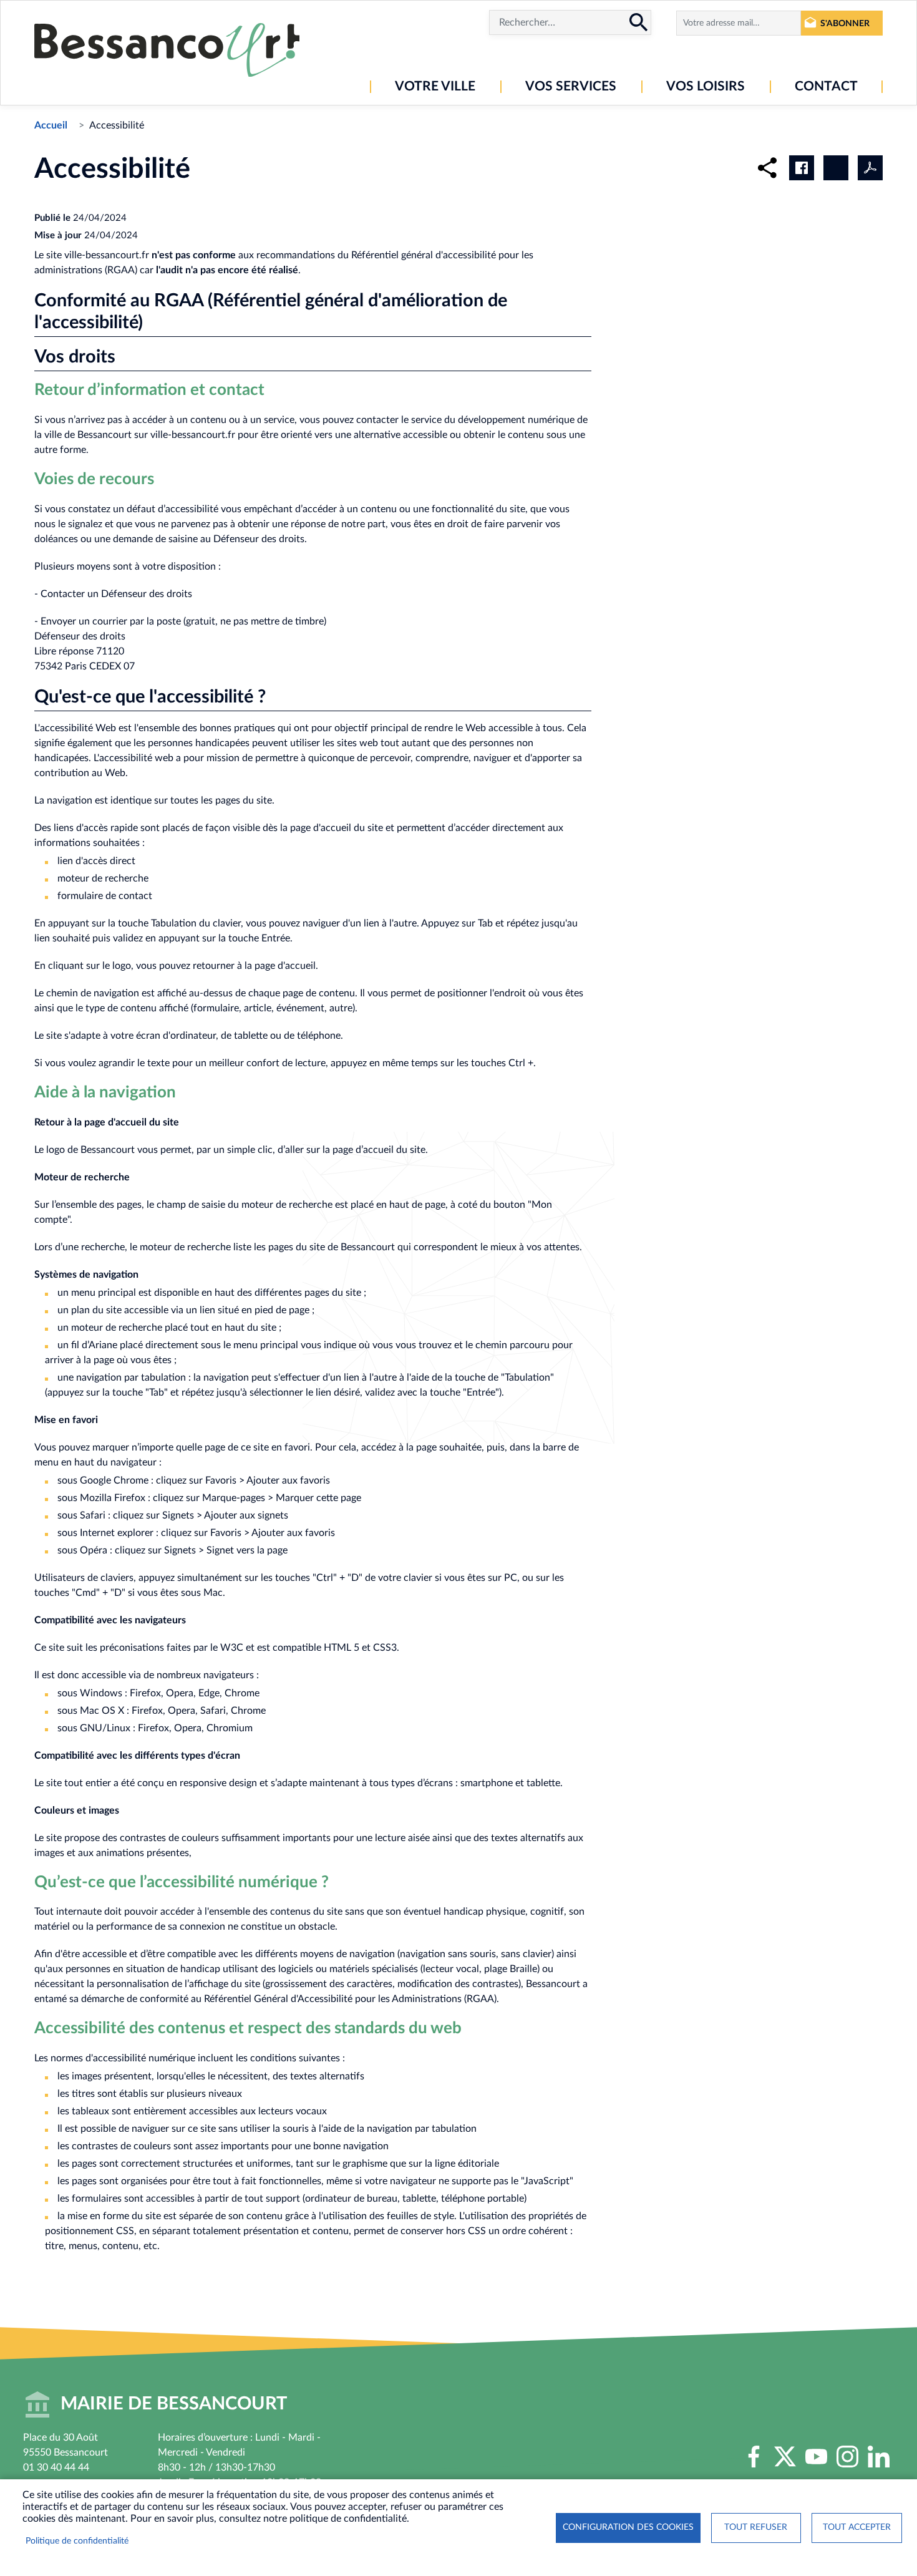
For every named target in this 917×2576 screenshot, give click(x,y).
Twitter (785, 2457)
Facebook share (802, 168)
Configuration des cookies (628, 2527)
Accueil (51, 125)
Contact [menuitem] (826, 86)
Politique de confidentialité (77, 2541)
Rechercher (639, 22)
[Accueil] (167, 50)
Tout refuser (756, 2527)
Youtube (816, 2457)
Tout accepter (857, 2527)
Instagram (847, 2457)
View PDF (870, 168)
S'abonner (845, 23)
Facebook (754, 2457)
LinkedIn (878, 2457)
